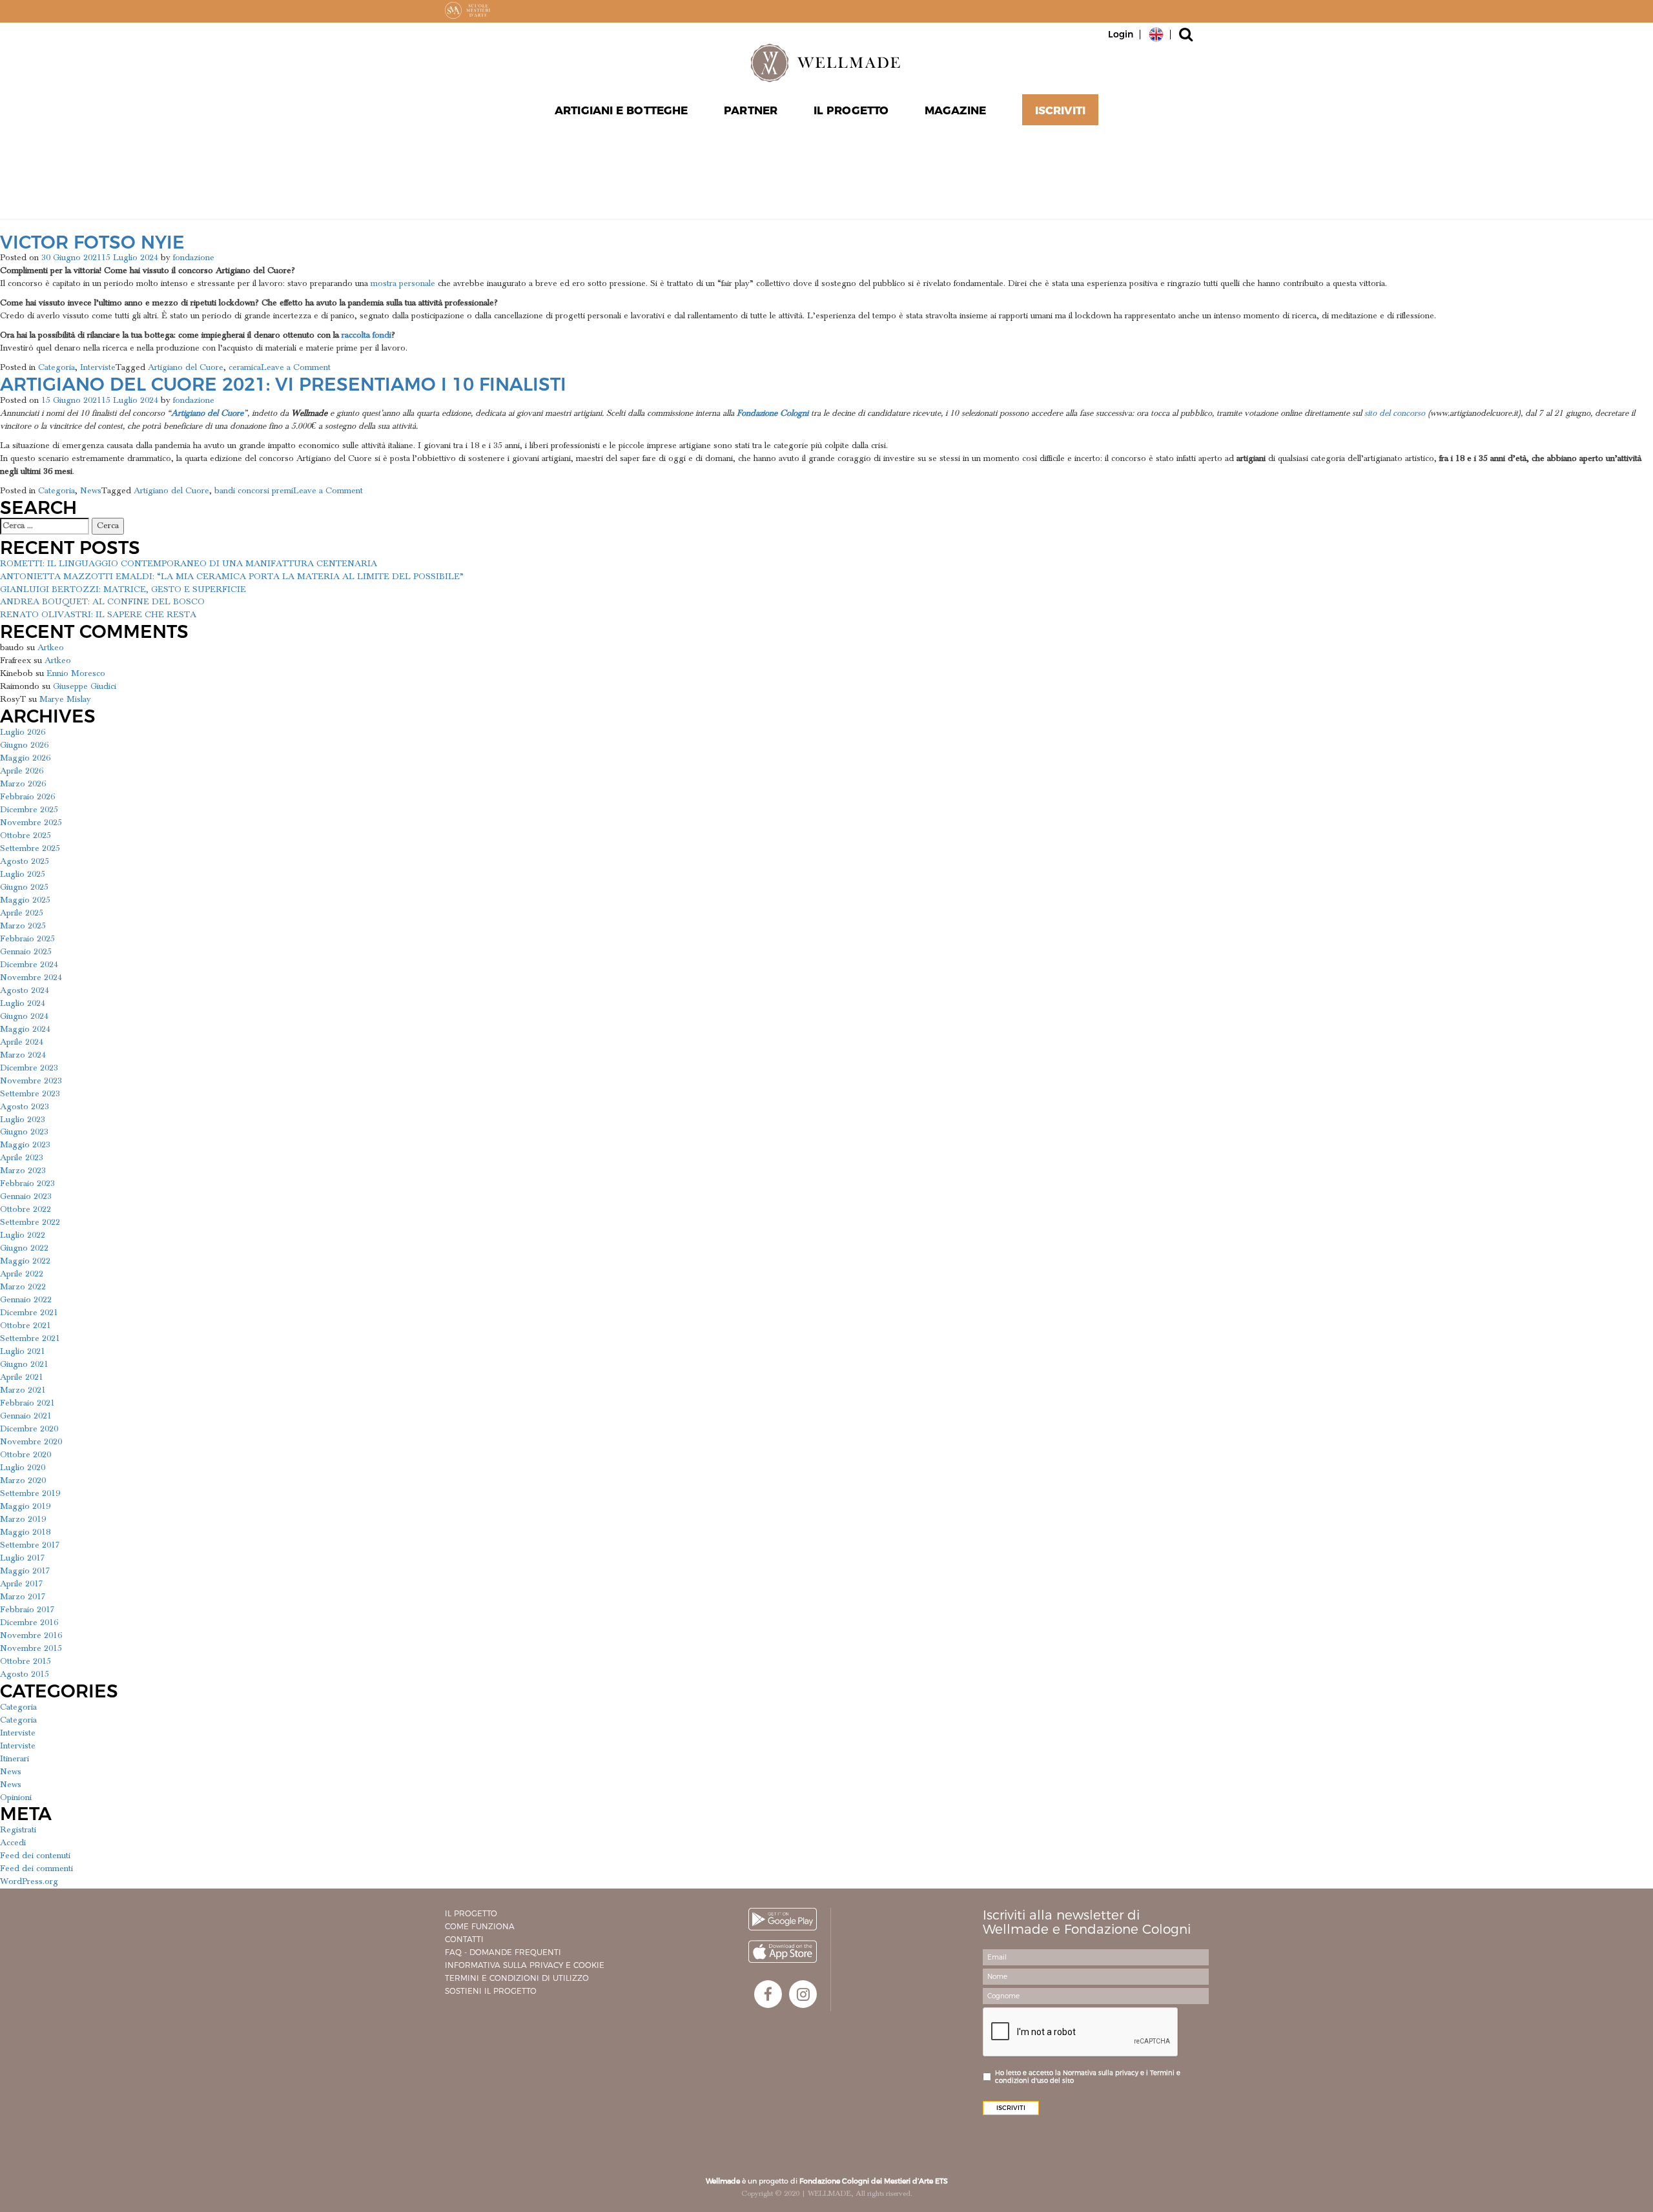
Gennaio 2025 (26, 952)
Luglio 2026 (23, 732)
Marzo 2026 (23, 784)
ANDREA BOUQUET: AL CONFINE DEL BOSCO (102, 602)
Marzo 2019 (23, 1519)
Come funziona (480, 1926)
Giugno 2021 (24, 1364)
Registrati (18, 1830)
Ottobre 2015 (26, 1661)
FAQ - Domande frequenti (503, 1952)
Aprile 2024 (22, 1042)
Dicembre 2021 (29, 1313)
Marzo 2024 (23, 1055)
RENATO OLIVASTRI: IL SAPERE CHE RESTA (98, 615)
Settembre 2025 (30, 848)
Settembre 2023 (30, 1094)
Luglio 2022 (23, 1235)
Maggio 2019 (25, 1506)
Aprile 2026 (22, 771)
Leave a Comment (296, 367)
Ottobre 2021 (26, 1326)
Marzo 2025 (23, 926)
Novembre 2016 (31, 1635)
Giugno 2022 (24, 1248)
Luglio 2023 (23, 1120)
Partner (751, 110)
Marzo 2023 (23, 1171)
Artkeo (51, 648)
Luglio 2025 (23, 874)
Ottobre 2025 (26, 835)
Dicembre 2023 (29, 1068)
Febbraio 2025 (27, 939)
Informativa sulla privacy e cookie (525, 1965)
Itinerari (15, 1759)
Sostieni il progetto (491, 1991)
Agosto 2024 (25, 990)
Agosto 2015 (25, 1674)
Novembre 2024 (31, 978)
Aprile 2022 (22, 1274)
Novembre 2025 (31, 823)
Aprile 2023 (22, 1158)
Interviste (98, 367)
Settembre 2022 (30, 1222)
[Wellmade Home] (826, 63)
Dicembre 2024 (29, 965)
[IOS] (783, 1951)
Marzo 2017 (23, 1597)
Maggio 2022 (25, 1261)
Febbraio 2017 (27, 1610)
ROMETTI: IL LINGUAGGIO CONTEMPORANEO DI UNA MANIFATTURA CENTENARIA (189, 564)
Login (1121, 34)
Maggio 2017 (25, 1571)
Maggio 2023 (25, 1145)
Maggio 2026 (25, 758)
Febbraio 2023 (27, 1183)
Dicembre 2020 (29, 1429)
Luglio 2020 (23, 1468)
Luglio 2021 (23, 1351)
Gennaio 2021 (26, 1416)
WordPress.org (29, 1881)
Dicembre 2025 (29, 810)
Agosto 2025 (25, 861)
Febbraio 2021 (27, 1403)
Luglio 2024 (23, 1003)
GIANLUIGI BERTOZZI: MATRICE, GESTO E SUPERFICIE (123, 589)
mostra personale (403, 283)
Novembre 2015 (31, 1648)
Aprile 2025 (22, 913)
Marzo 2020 (23, 1480)
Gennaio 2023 (26, 1196)
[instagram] (803, 1994)
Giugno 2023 (24, 1132)
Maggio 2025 (25, 900)
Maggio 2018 (25, 1532)
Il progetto (471, 1913)
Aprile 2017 (22, 1584)
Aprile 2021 (22, 1377)
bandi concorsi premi (254, 491)
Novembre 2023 (31, 1081)
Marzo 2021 (23, 1390)
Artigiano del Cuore (186, 367)
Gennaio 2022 (26, 1300)
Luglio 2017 (23, 1558)
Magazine (955, 110)
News (91, 491)
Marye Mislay (65, 699)
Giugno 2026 (24, 745)
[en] (1156, 34)
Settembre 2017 (30, 1545)
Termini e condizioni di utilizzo (517, 1978)
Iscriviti (1060, 110)
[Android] (783, 1919)
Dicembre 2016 (29, 1623)
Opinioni (16, 1797)
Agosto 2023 (25, 1107)
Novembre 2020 (31, 1442)
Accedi (13, 1843)
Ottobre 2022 (26, 1209)
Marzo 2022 (23, 1287)
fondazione (194, 258)
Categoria (56, 367)
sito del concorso (1395, 413)
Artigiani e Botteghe (621, 110)
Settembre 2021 (30, 1338)
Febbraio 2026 (27, 797)
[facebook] (768, 1994)
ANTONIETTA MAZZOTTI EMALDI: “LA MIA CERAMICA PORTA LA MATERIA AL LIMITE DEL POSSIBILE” (232, 577)
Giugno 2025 (24, 887)
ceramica (245, 367)
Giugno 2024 (24, 1016)
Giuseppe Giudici (85, 686)
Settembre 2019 (30, 1493)
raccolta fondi (366, 335)
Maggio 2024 (25, 1029)
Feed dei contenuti (35, 1856)
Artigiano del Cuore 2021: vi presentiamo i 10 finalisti (283, 384)
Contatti (464, 1939)
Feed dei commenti (36, 1869)
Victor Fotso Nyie (92, 242)
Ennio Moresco (76, 673)
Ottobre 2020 (26, 1455)
